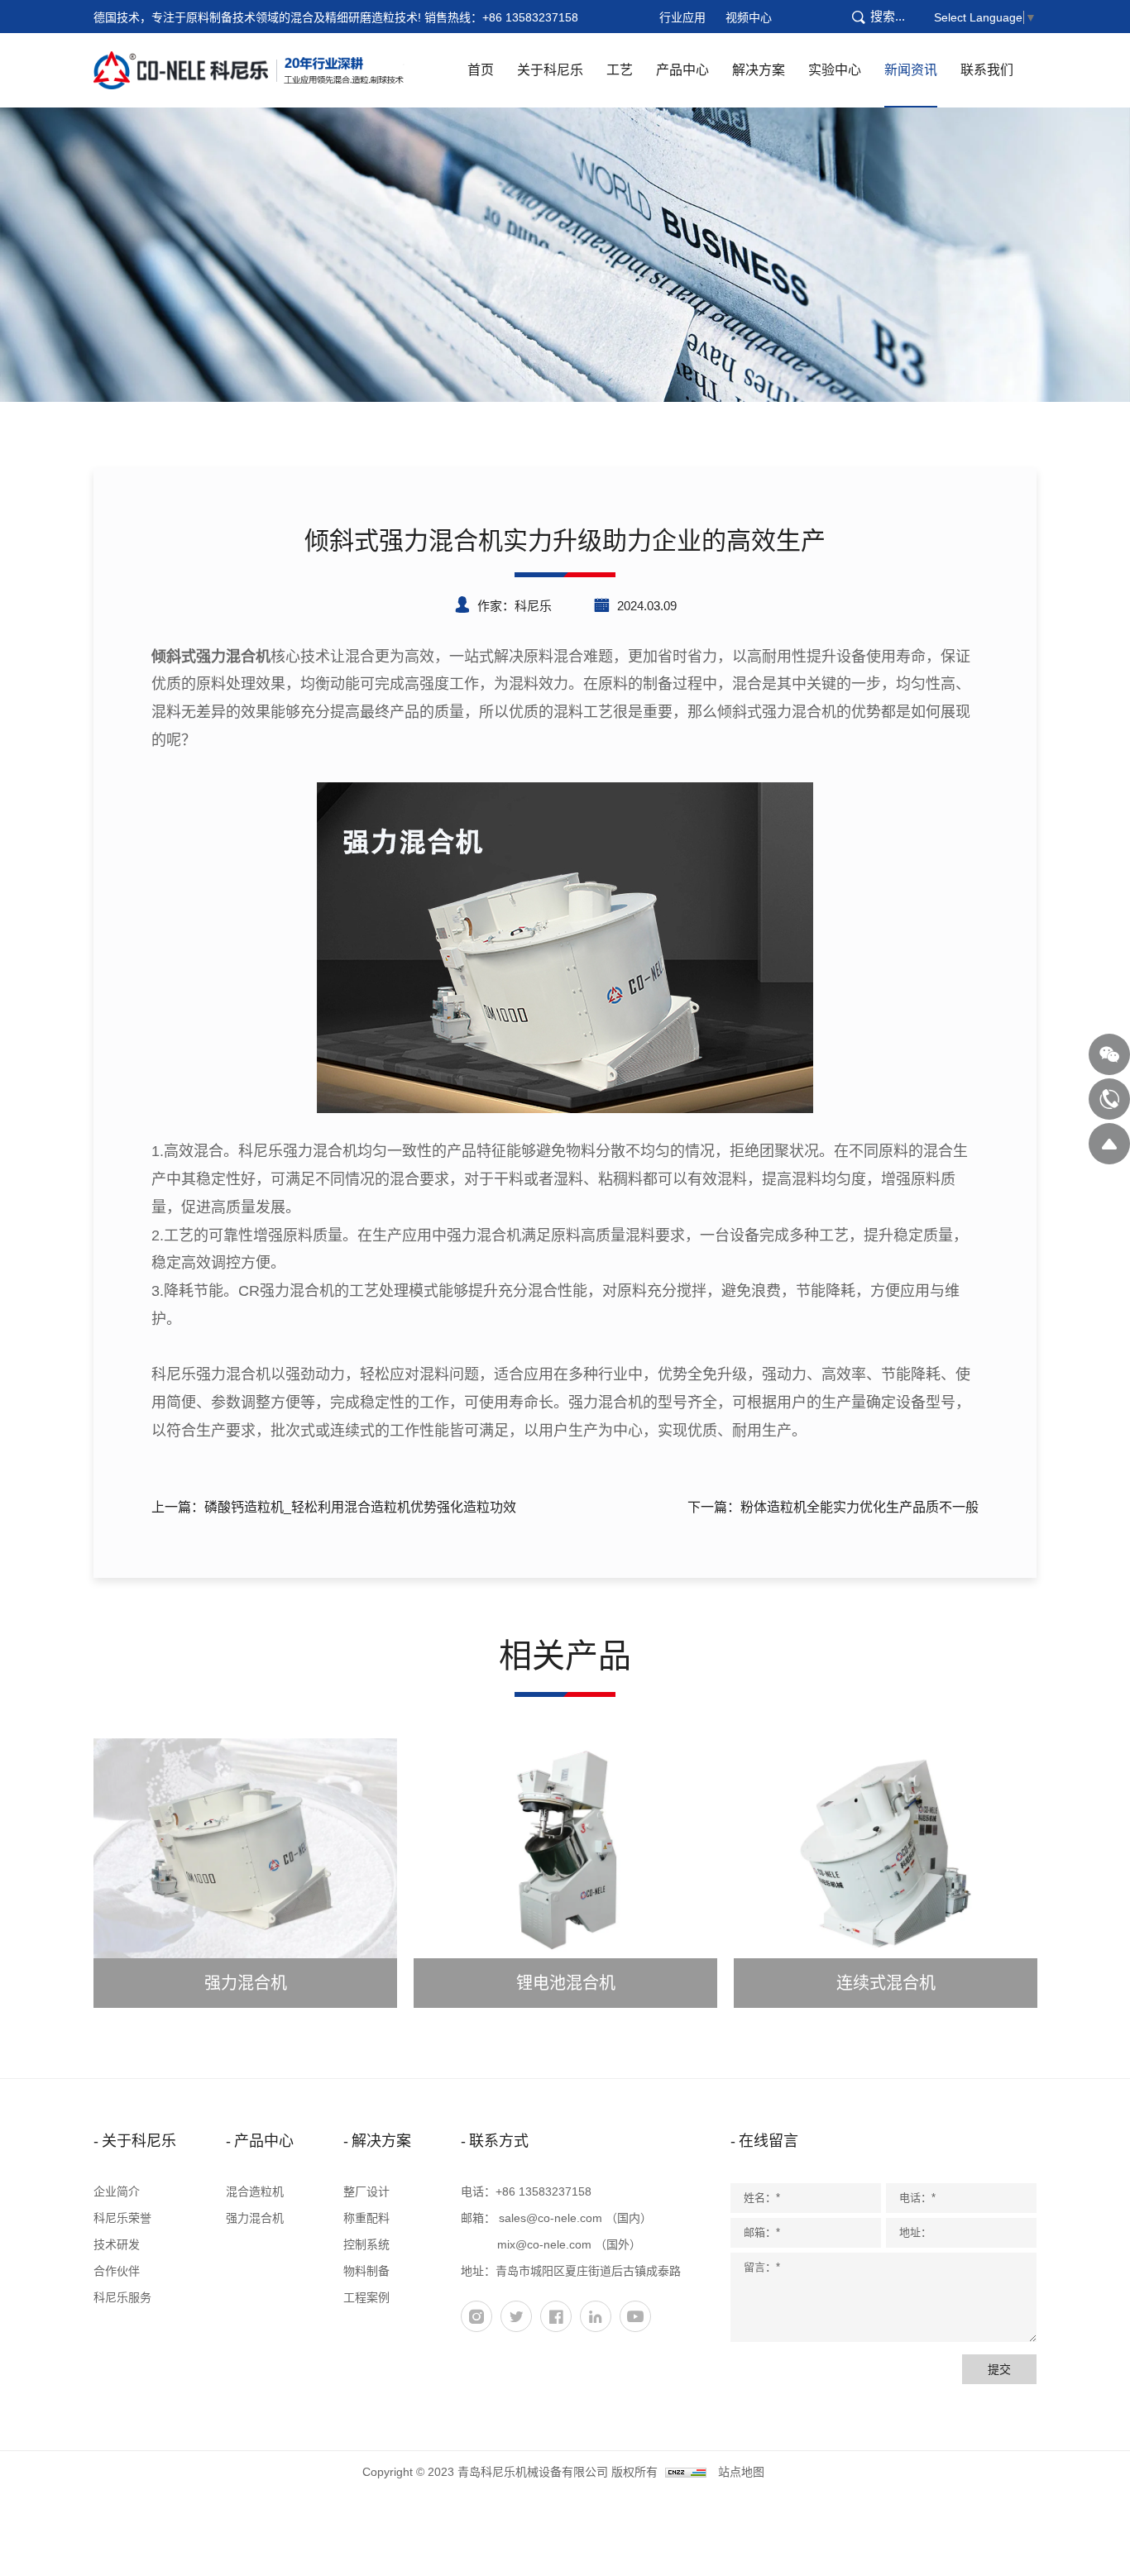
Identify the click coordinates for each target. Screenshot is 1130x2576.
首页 (481, 70)
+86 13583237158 (530, 17)
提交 (999, 2369)
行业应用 (682, 17)
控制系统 (366, 2244)
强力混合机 (255, 2218)
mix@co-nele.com (544, 2244)
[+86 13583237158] (1109, 1099)
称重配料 (366, 2218)
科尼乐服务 (122, 2297)
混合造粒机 (255, 2191)
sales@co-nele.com (551, 2218)
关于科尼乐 (550, 70)
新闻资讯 (911, 70)
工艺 (620, 70)
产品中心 (682, 70)
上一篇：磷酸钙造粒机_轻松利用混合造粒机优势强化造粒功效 (334, 1507)
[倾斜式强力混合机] (565, 947)
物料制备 (366, 2271)
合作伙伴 (117, 2271)
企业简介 (117, 2191)
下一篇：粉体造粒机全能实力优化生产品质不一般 (833, 1507)
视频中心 (749, 17)
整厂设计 (366, 2191)
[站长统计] (686, 2472)
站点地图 (741, 2472)
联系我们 (987, 70)
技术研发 (117, 2244)
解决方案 (759, 70)
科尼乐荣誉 (122, 2218)
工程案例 (366, 2297)
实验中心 (835, 70)
